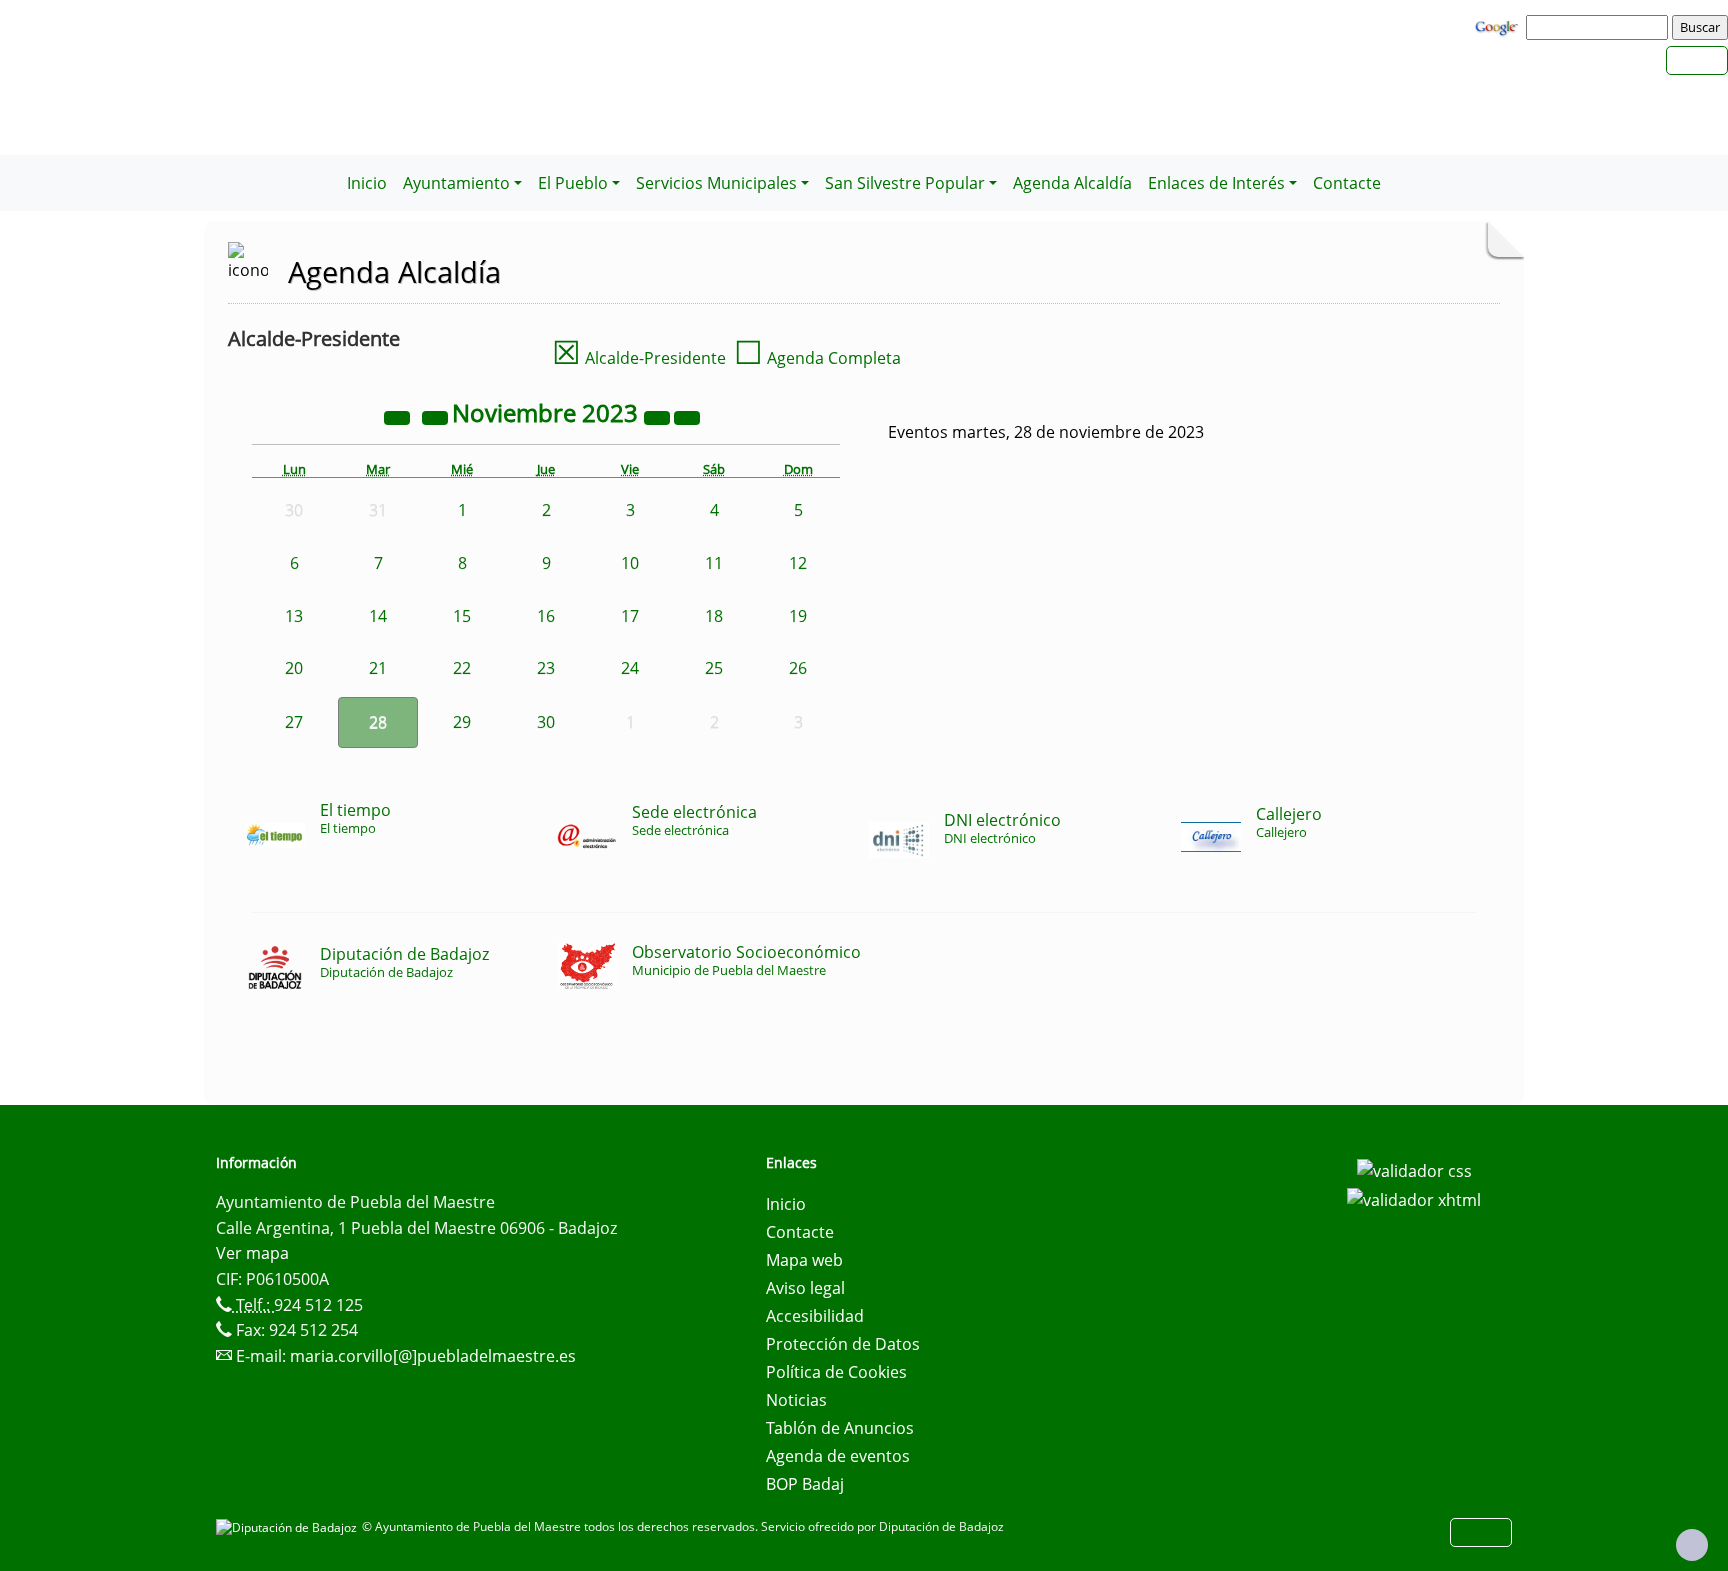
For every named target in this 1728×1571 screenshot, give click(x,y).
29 (462, 722)
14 (378, 616)
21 (378, 668)
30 (546, 722)
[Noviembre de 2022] (399, 416)
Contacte (1347, 183)
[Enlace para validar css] (1414, 1169)
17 (630, 616)
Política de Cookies (836, 1372)
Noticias (796, 1400)
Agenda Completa (817, 358)
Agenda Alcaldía (1072, 183)
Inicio (367, 183)
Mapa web (804, 1260)
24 (630, 668)
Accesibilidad (815, 1316)
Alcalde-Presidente (639, 358)
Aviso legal (805, 1288)
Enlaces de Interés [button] (1216, 183)
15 (462, 616)
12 (798, 563)
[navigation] (1600, 27)
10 (630, 563)
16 (546, 616)
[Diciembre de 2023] (687, 416)
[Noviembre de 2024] (659, 416)
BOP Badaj (805, 1484)
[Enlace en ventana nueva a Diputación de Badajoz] (289, 1526)
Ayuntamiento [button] (456, 183)
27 (294, 722)
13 (294, 616)
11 (714, 563)
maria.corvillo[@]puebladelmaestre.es (433, 1356)
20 (294, 668)
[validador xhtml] (1414, 1199)
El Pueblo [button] (573, 183)
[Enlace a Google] (1499, 26)
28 (378, 722)
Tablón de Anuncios (840, 1428)
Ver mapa (252, 1253)
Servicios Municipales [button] (716, 183)
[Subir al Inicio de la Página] (1692, 1545)
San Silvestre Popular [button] (905, 183)
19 (798, 616)
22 (462, 668)
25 (714, 668)
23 (546, 668)
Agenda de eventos (838, 1456)
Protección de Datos (843, 1344)
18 (714, 616)
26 (798, 668)
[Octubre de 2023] (437, 416)
